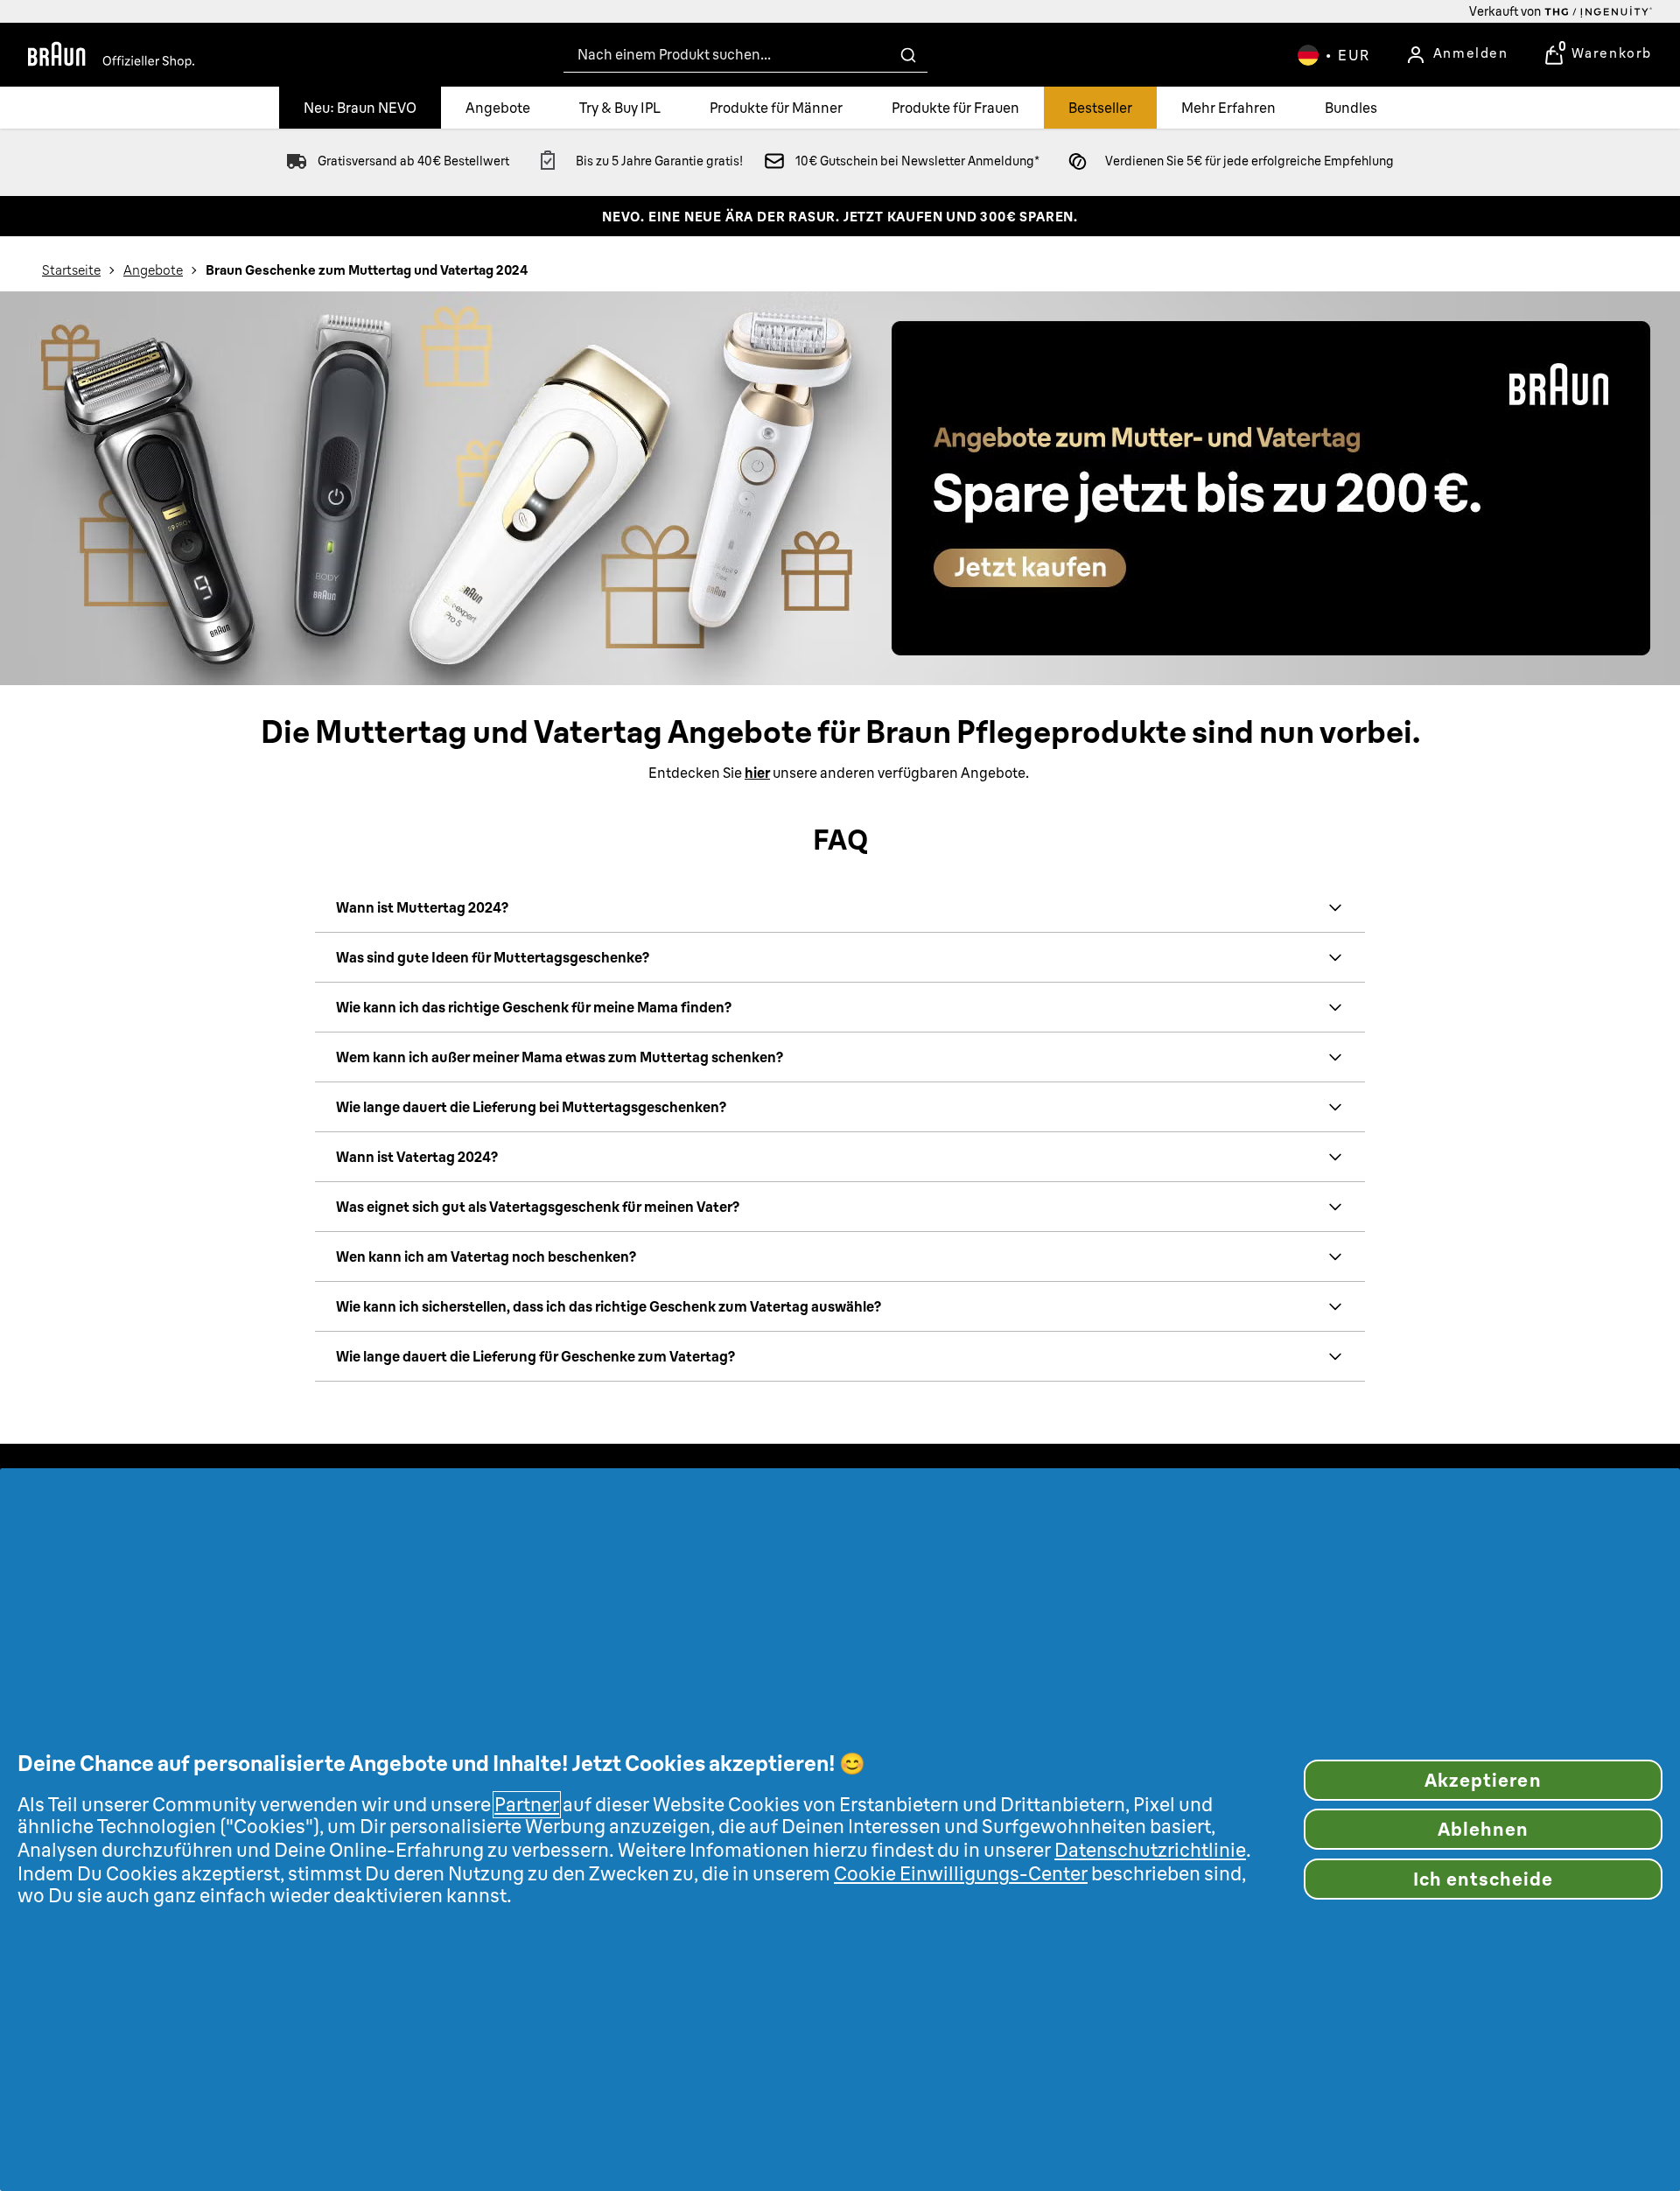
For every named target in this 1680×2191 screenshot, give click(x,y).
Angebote (153, 270)
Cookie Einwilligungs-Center (961, 1874)
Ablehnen (1483, 1829)
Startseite (71, 270)
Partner (527, 1805)
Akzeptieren (1483, 1780)
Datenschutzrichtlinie (1150, 1850)
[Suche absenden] (908, 55)
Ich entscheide (1484, 1879)
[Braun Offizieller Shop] (111, 55)
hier (757, 773)
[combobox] (745, 55)
